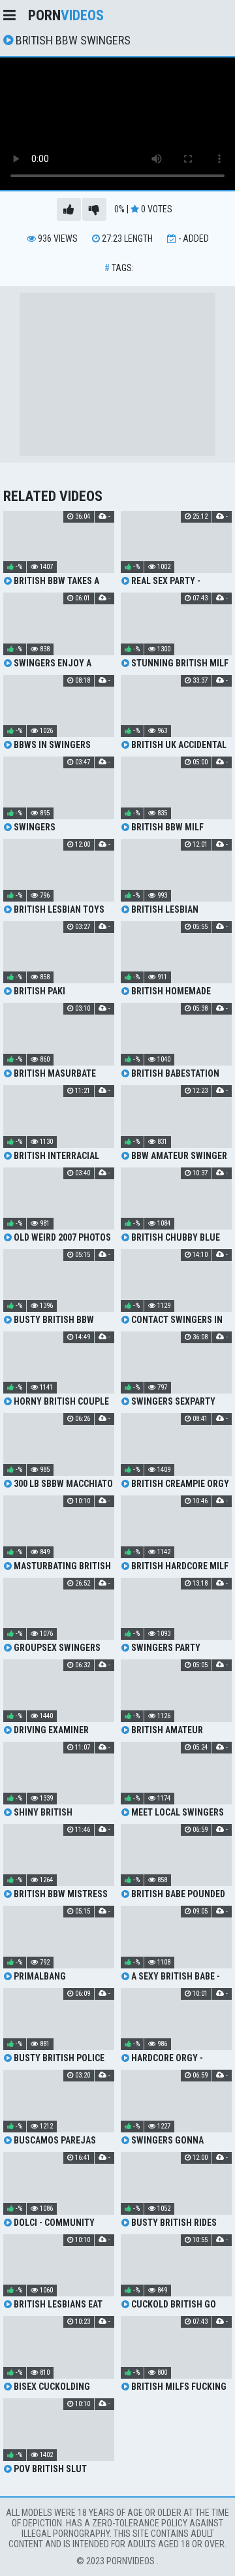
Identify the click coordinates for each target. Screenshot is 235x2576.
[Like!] (69, 209)
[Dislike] (94, 209)
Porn (66, 15)
